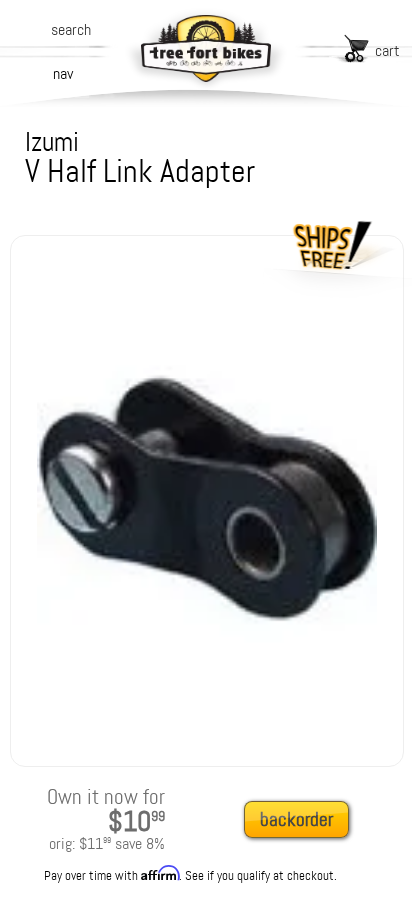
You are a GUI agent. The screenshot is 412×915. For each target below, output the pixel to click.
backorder (296, 819)
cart (387, 50)
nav (63, 73)
